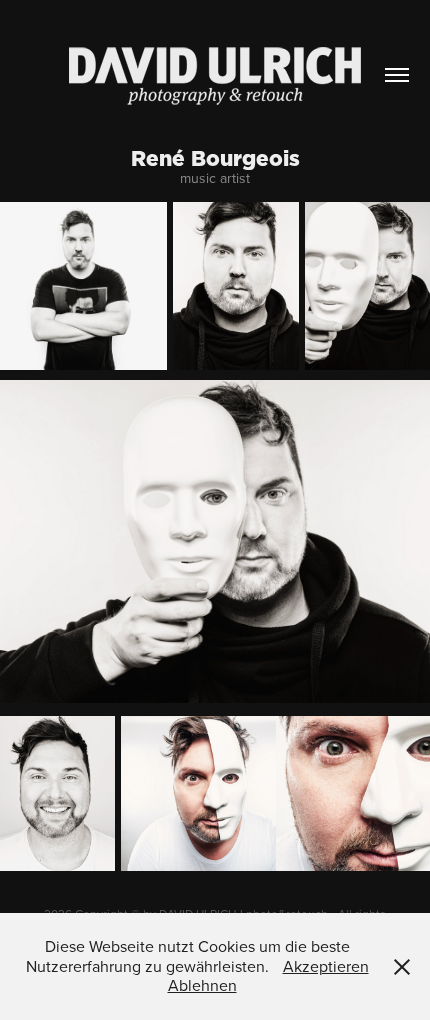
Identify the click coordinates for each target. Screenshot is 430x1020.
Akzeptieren (326, 966)
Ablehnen (202, 985)
